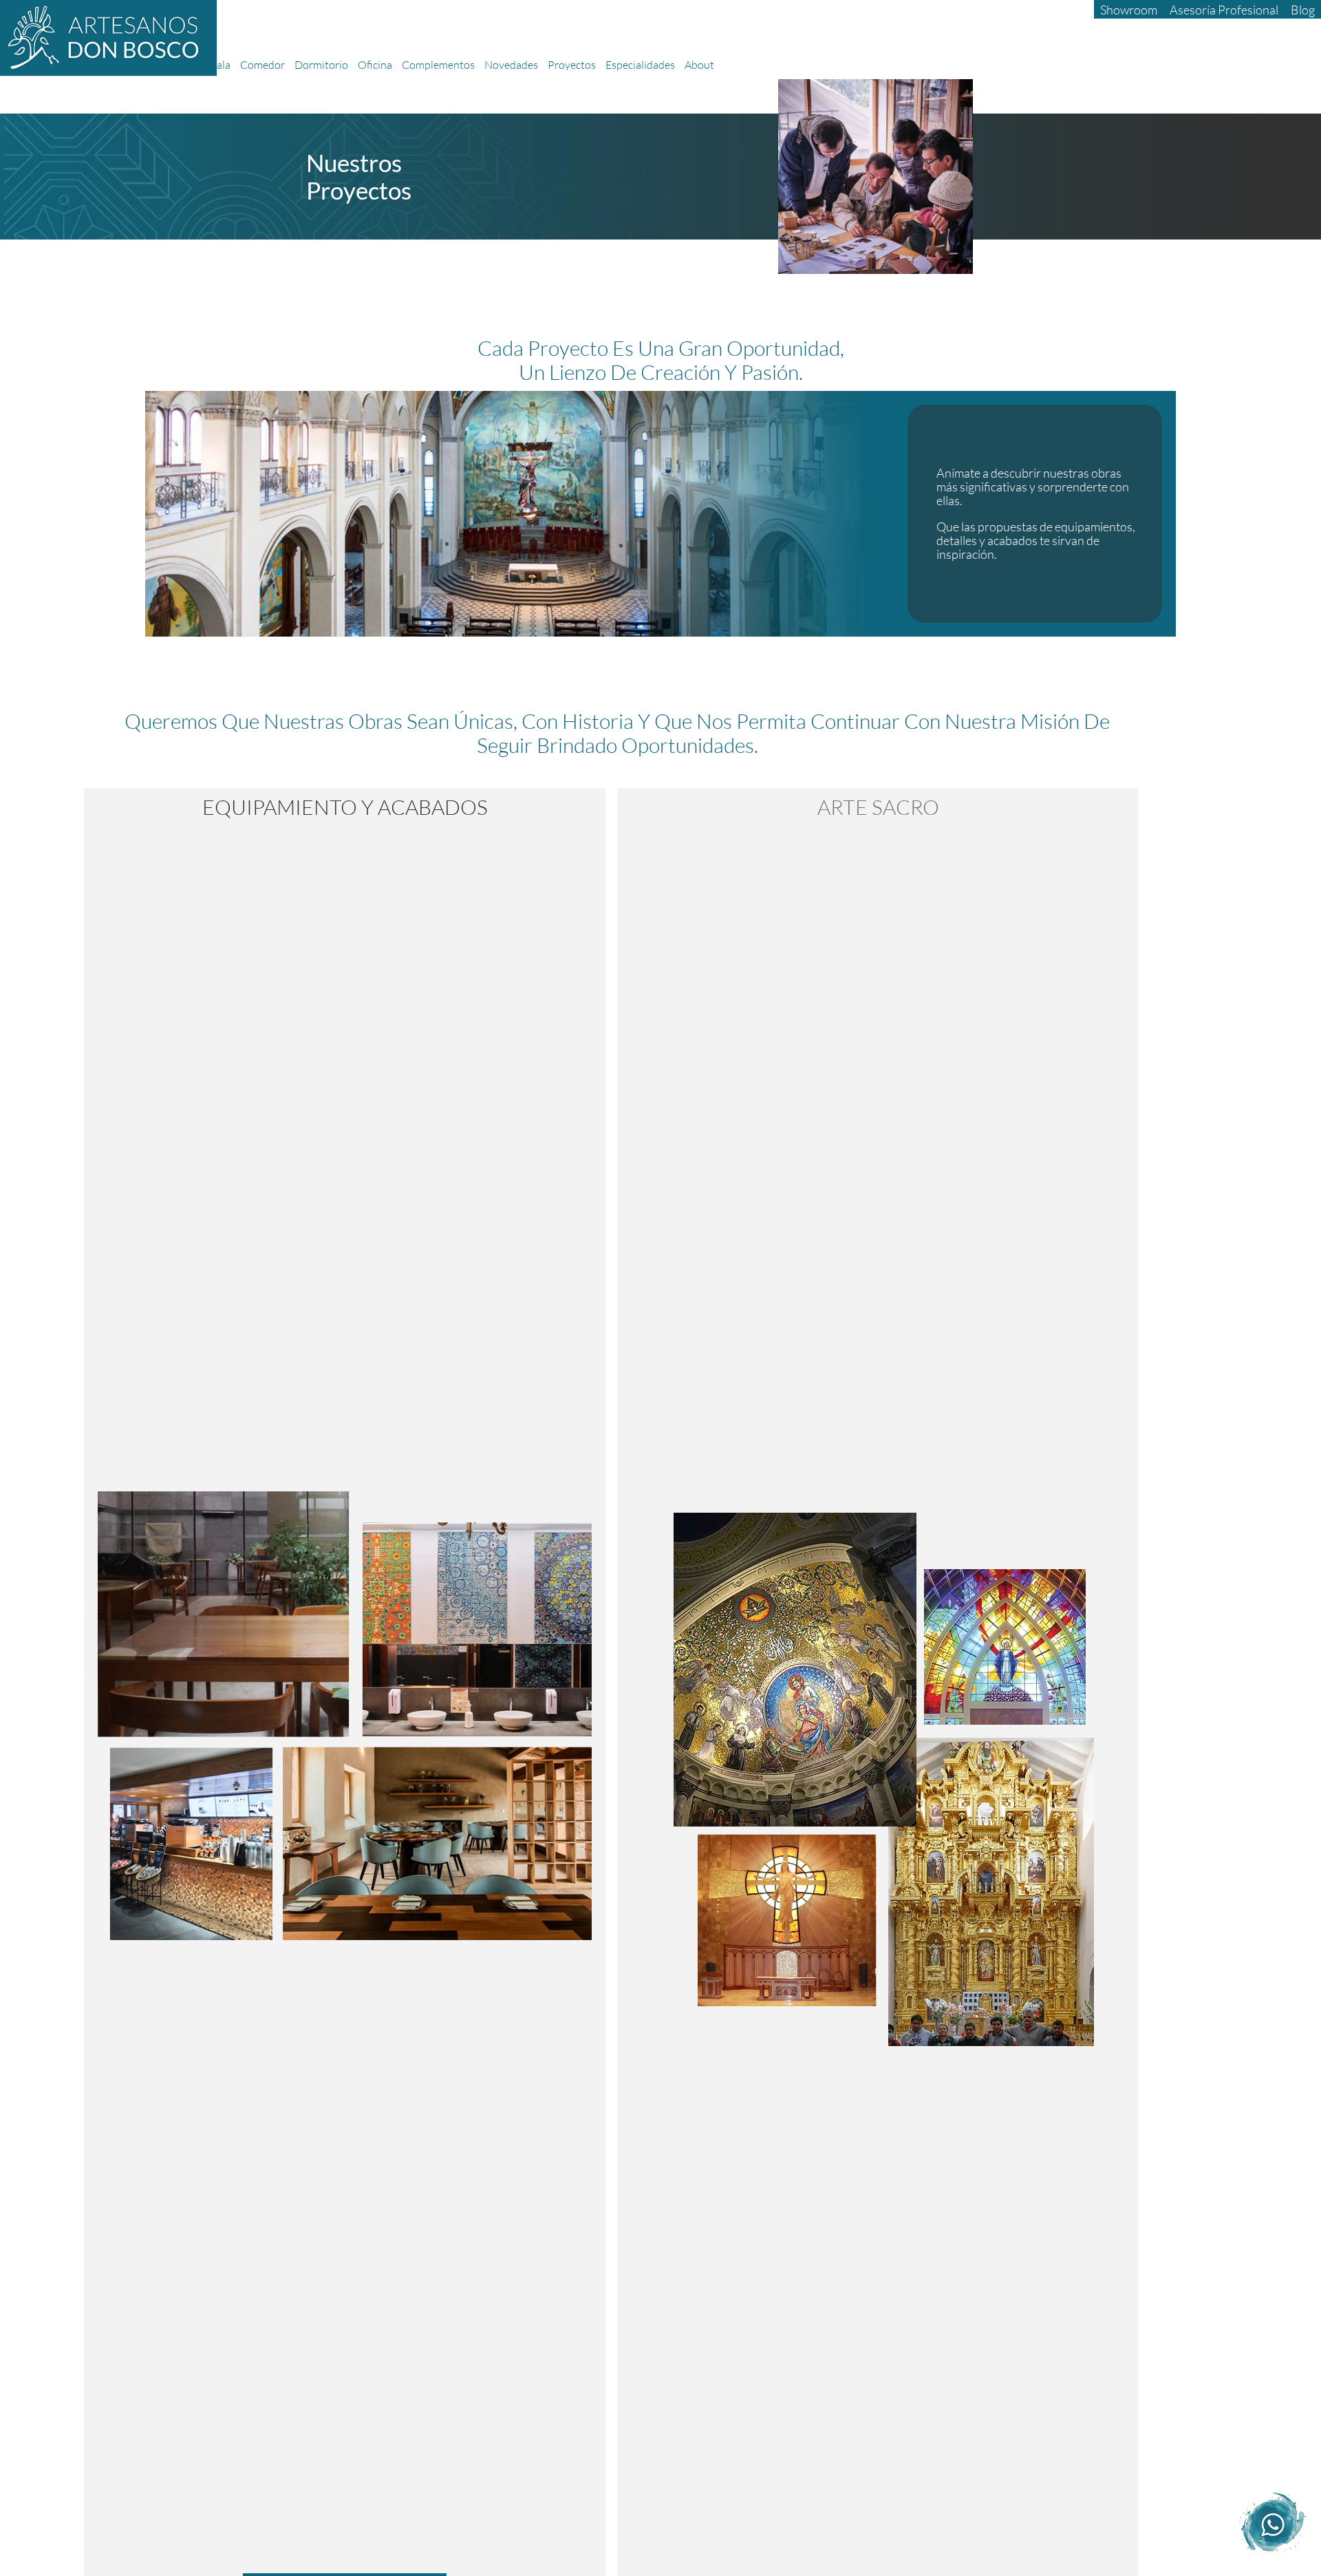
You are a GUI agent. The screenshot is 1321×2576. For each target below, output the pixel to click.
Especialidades (640, 65)
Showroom (1129, 10)
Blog (1303, 10)
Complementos (438, 65)
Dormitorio (321, 65)
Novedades (511, 65)
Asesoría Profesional (1224, 10)
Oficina (375, 65)
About (699, 65)
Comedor (262, 65)
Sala (221, 65)
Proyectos (572, 65)
